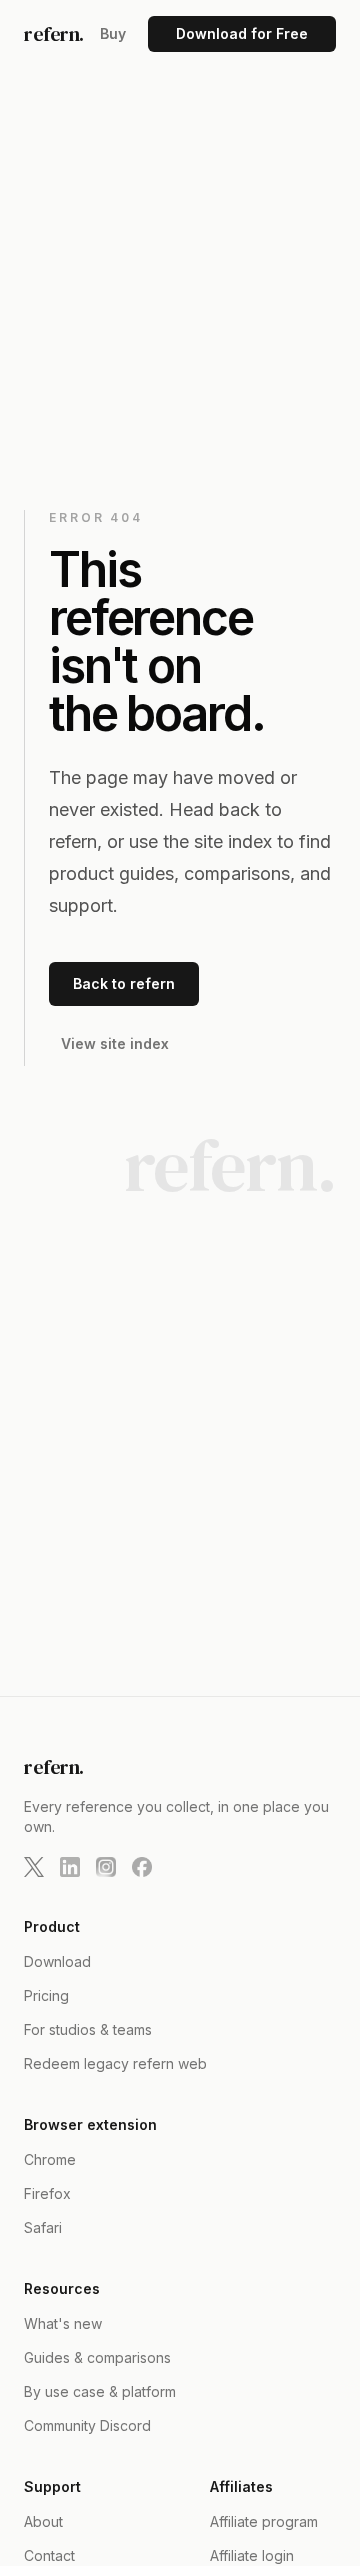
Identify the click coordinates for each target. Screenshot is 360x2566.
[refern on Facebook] (142, 1867)
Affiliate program (264, 2521)
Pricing (46, 1995)
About (43, 2521)
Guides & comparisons (97, 2357)
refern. (54, 34)
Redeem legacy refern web (115, 2063)
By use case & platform (100, 2391)
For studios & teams (88, 2029)
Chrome (50, 2159)
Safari (43, 2227)
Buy (113, 33)
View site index (115, 1043)
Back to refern (124, 983)
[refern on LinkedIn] (70, 1867)
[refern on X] (34, 1867)
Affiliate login (252, 2555)
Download (57, 1961)
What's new (63, 2323)
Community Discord (87, 2425)
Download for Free (242, 33)
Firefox (47, 2193)
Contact (49, 2555)
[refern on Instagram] (106, 1867)
